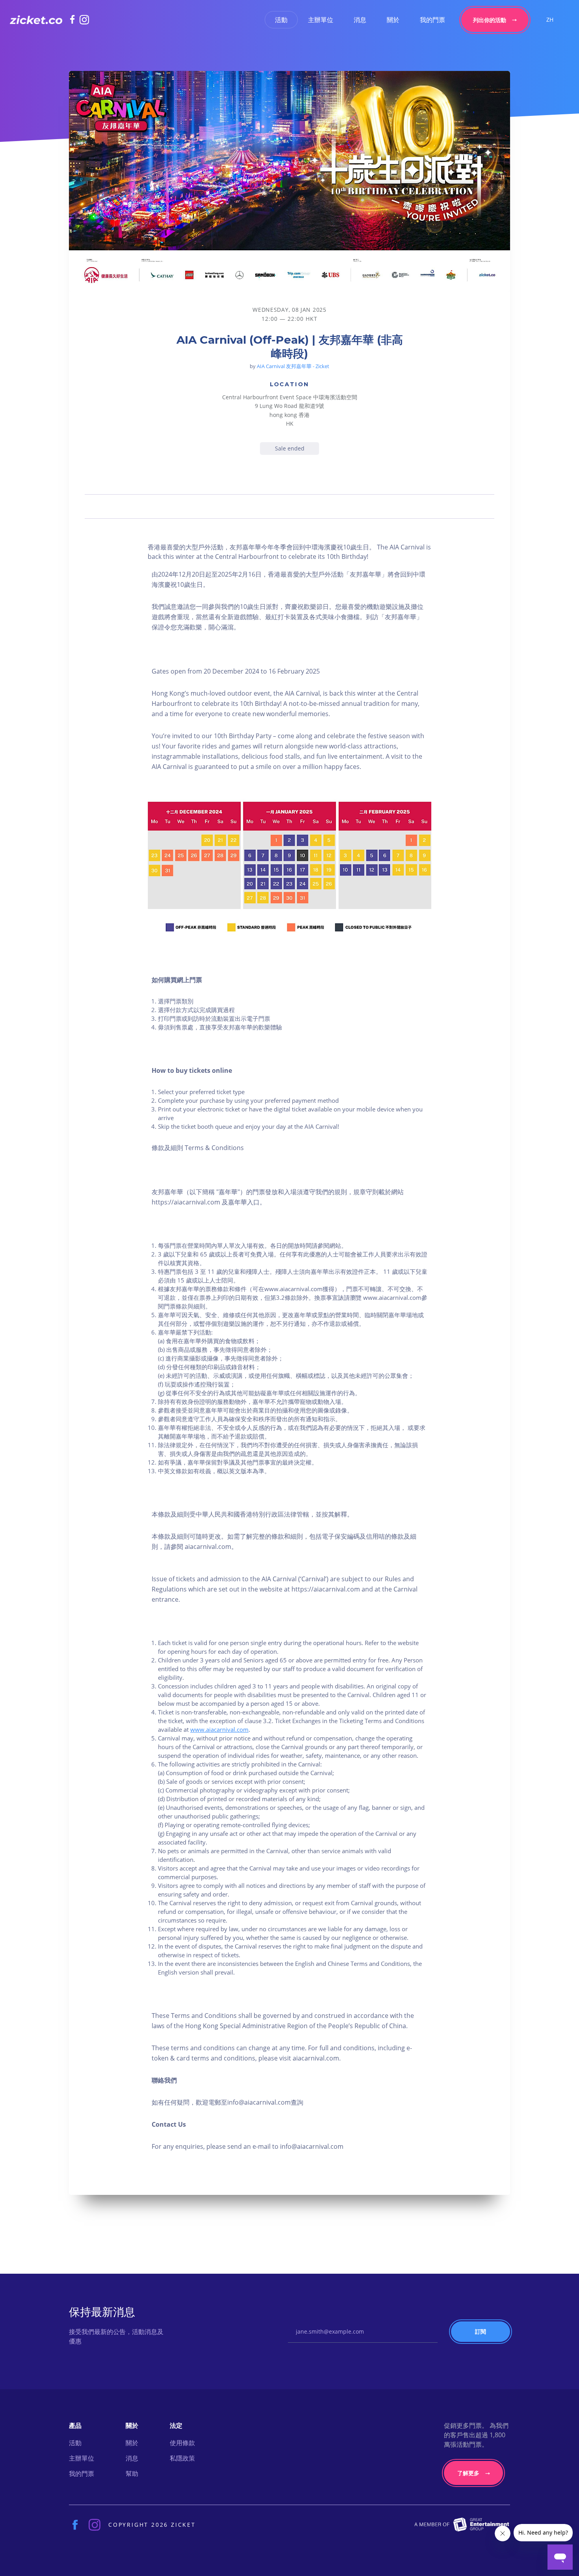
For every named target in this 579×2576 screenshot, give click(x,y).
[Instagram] (84, 20)
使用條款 (182, 2443)
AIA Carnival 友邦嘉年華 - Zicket (293, 366)
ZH (550, 20)
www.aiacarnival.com (219, 1729)
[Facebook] (75, 19)
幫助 (132, 2474)
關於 (393, 20)
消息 (360, 20)
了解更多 (468, 2473)
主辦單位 (321, 20)
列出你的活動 (490, 20)
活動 (281, 20)
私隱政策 (182, 2458)
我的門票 (432, 20)
